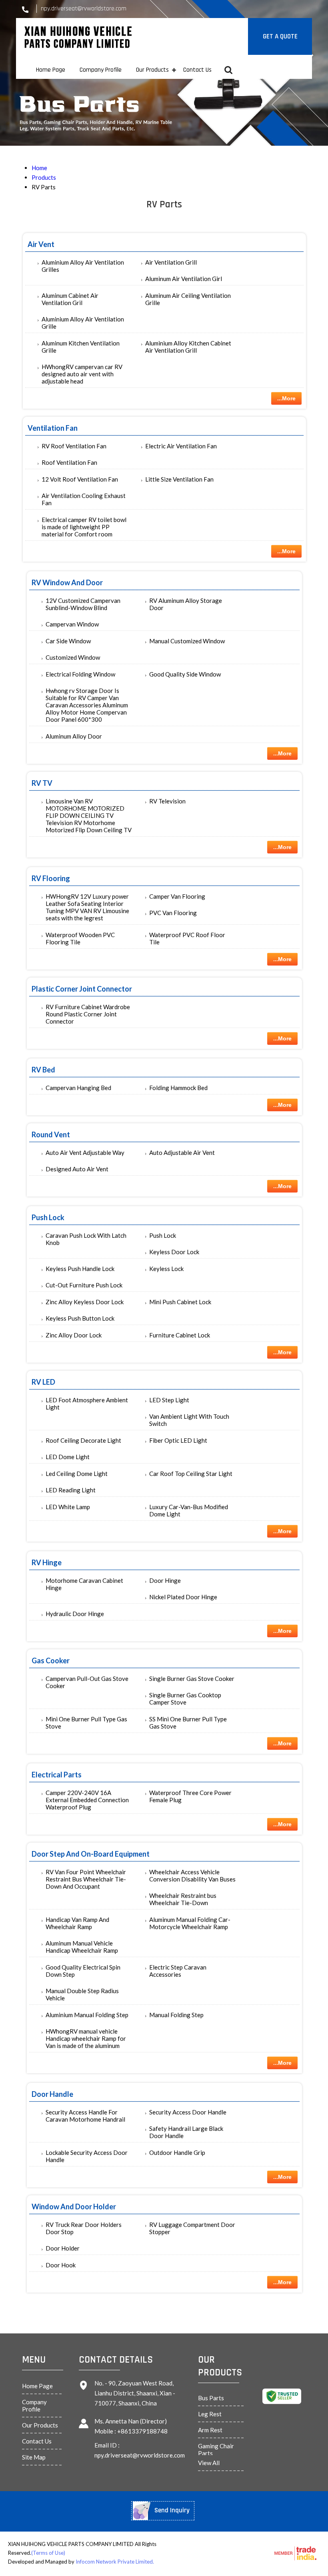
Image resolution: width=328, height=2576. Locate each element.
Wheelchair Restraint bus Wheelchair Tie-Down (183, 1899)
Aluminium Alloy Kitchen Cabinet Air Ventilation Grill (188, 347)
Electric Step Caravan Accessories (178, 1971)
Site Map (34, 2457)
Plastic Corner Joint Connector (82, 989)
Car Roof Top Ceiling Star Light (191, 1474)
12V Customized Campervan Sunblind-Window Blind (83, 604)
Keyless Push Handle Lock (80, 1269)
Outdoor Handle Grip (177, 2152)
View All (209, 2463)
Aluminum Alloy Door (74, 736)
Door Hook (61, 2265)
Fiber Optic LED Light (178, 1440)
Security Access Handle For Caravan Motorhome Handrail (85, 2116)
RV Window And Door (67, 582)
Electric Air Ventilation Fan (181, 446)
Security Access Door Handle (188, 2112)
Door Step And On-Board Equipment (91, 1854)
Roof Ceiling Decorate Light (83, 1440)
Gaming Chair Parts (216, 2450)
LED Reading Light (71, 1490)
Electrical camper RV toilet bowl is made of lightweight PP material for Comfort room (84, 527)
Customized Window (73, 657)
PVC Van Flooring (173, 913)
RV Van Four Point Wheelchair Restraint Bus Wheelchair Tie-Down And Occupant (86, 1879)
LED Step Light (169, 1400)
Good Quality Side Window (185, 674)
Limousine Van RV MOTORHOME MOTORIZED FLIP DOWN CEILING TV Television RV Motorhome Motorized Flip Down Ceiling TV (89, 815)
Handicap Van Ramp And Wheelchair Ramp (77, 1923)
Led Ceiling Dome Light (77, 1474)
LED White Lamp (68, 1507)
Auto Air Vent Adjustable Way (85, 1152)
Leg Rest (210, 2414)
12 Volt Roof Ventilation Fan (80, 479)
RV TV (42, 783)
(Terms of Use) (48, 2553)
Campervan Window (72, 624)
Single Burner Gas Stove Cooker (192, 1679)
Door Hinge (165, 1580)
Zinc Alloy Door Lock (74, 1335)
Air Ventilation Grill (171, 262)
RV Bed (43, 1070)
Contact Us (197, 70)
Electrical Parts (57, 1775)
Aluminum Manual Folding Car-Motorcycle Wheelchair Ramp (190, 1923)
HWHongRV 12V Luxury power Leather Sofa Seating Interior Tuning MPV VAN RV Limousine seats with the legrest (87, 907)
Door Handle (52, 2094)
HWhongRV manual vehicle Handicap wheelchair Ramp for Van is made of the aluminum (86, 2038)
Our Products (152, 70)
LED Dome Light (68, 1457)
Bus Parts (211, 2398)
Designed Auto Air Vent (77, 1169)
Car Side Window (68, 641)
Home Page (51, 70)
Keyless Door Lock (174, 1252)
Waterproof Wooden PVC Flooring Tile (80, 938)
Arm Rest (210, 2430)
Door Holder (63, 2248)
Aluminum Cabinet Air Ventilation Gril (70, 299)
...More (286, 398)
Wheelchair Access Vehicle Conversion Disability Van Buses (192, 1875)
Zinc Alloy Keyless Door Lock (85, 1302)
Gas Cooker (51, 1660)
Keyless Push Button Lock (80, 1318)
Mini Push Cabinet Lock (180, 1302)
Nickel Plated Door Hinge (183, 1597)
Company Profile (101, 70)
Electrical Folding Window (80, 674)
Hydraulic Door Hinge (75, 1614)
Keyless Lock (166, 1269)
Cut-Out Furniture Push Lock (84, 1285)
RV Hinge (47, 1562)
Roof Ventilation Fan (69, 462)
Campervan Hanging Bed (78, 1088)
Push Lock (48, 1217)
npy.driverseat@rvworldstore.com (84, 9)
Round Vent (51, 1134)
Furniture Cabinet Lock (180, 1335)
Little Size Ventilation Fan (179, 479)
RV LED (43, 1382)
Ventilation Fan (53, 428)
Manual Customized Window (187, 641)
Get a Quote (280, 36)
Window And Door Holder (74, 2207)
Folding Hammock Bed (178, 1088)
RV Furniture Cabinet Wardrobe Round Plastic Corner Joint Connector (88, 1014)
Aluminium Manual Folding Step (87, 2015)
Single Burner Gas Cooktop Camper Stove (185, 1699)
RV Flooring (51, 878)
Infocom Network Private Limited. (115, 2562)
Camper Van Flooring (177, 896)
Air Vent (41, 244)
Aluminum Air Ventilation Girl (184, 279)
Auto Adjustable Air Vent (182, 1152)
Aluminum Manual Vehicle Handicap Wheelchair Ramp (82, 1947)
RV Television (167, 801)
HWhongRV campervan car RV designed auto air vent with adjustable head (82, 374)
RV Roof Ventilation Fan (74, 446)
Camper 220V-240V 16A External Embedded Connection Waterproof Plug (87, 1800)
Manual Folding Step (176, 2015)
